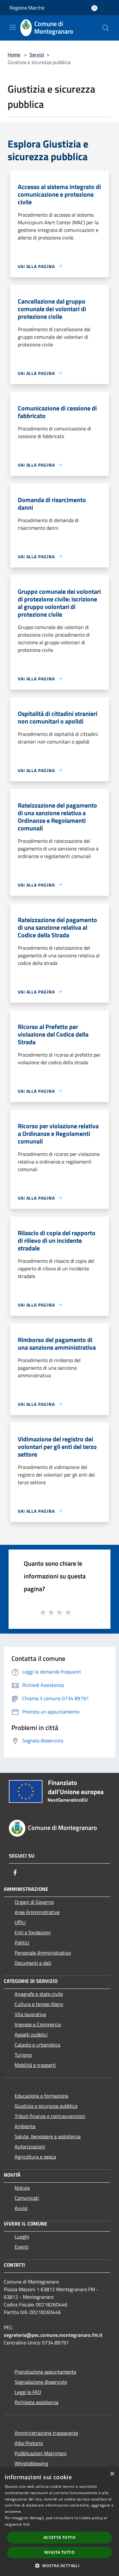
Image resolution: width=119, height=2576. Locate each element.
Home (14, 55)
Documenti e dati (33, 1963)
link (26, 2524)
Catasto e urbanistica (37, 2045)
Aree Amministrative (37, 1912)
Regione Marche (27, 8)
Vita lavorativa (30, 2014)
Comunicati (27, 2198)
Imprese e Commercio (38, 2024)
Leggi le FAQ (28, 2392)
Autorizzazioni (30, 2147)
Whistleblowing (31, 2463)
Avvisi (21, 2208)
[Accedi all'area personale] (94, 8)
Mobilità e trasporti (35, 2065)
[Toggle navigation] (13, 27)
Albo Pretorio (29, 2443)
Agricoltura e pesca (35, 2157)
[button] (60, 2566)
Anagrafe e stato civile (39, 1994)
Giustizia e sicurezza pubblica (46, 2106)
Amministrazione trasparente (46, 2433)
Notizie (22, 2188)
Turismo (23, 2055)
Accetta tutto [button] (60, 2537)
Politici (22, 1943)
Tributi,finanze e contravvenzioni (50, 2116)
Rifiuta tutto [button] (60, 2552)
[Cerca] (106, 28)
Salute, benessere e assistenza (48, 2136)
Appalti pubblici (31, 2035)
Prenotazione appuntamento (45, 2372)
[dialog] (60, 2522)
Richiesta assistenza (36, 2402)
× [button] (112, 2474)
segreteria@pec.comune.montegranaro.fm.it (53, 2335)
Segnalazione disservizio (41, 2382)
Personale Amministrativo (43, 1953)
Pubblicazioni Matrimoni (41, 2453)
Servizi (37, 55)
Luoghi (22, 2237)
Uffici (20, 1922)
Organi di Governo (34, 1902)
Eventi (22, 2247)
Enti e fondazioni (33, 1932)
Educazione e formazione (41, 2096)
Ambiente (25, 2126)
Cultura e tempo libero (39, 2004)
